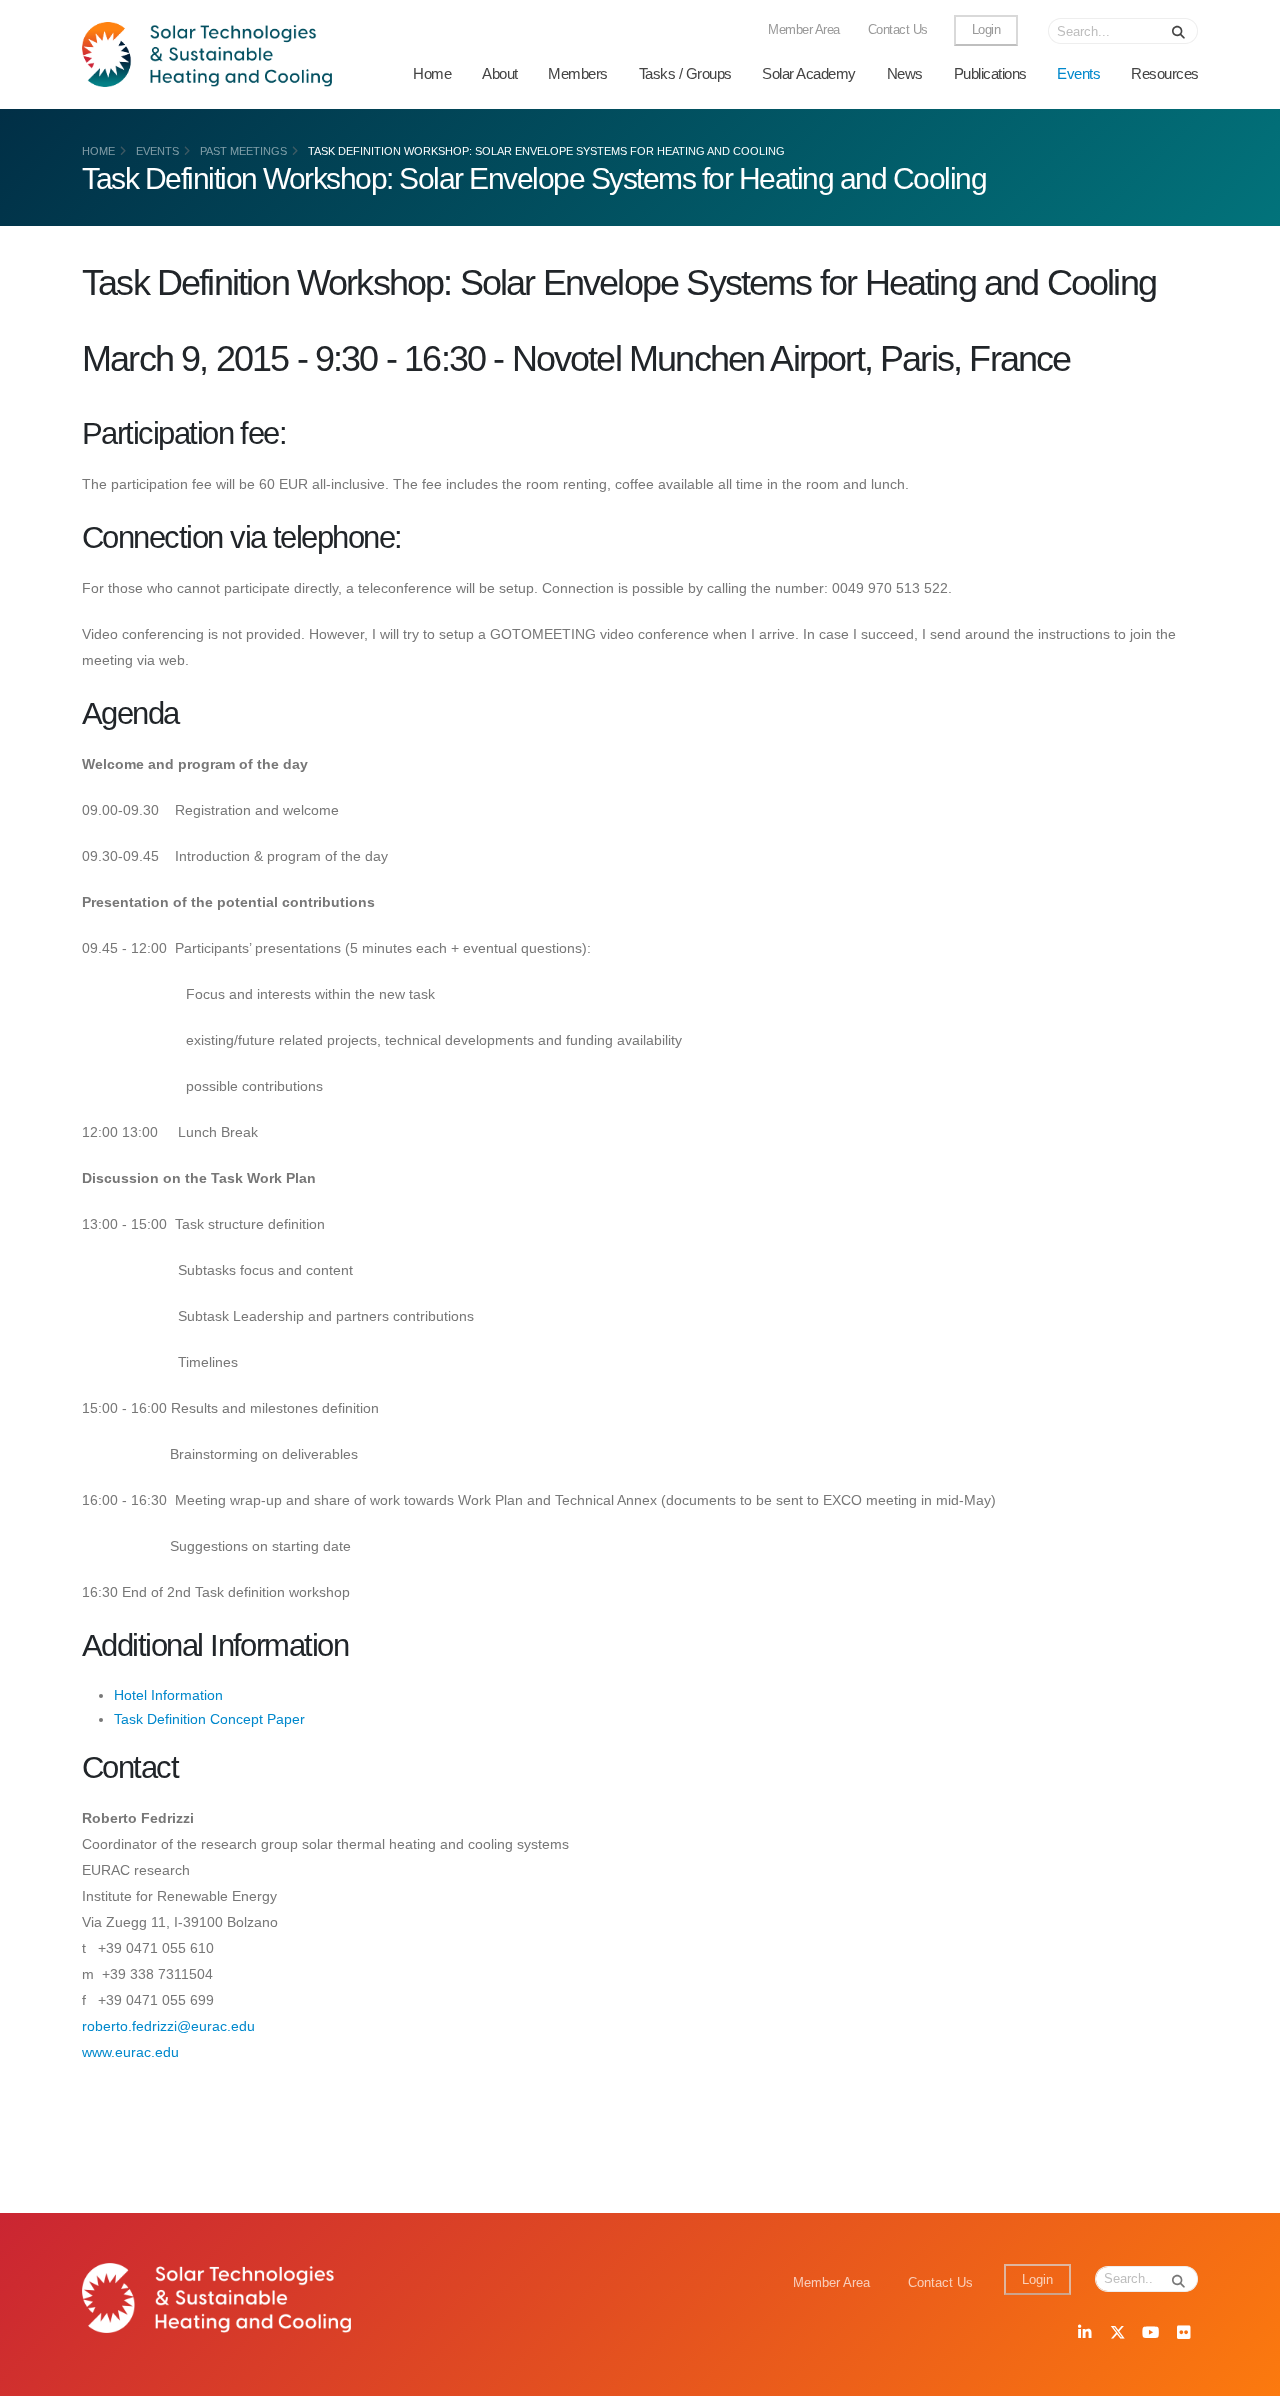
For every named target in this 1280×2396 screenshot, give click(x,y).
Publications (990, 73)
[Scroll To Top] (1245, 2373)
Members (578, 73)
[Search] (1179, 31)
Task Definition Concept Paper (209, 1719)
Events (1078, 73)
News (905, 73)
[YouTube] (1150, 2334)
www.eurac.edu (130, 2052)
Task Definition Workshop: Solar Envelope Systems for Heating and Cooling (546, 151)
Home (432, 73)
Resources (1165, 73)
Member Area (804, 30)
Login (986, 30)
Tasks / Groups (685, 73)
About (500, 73)
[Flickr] (1183, 2334)
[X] (1117, 2334)
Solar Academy (809, 73)
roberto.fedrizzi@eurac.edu (168, 2026)
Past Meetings (243, 151)
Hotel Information (168, 1695)
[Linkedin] (1084, 2334)
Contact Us (898, 30)
